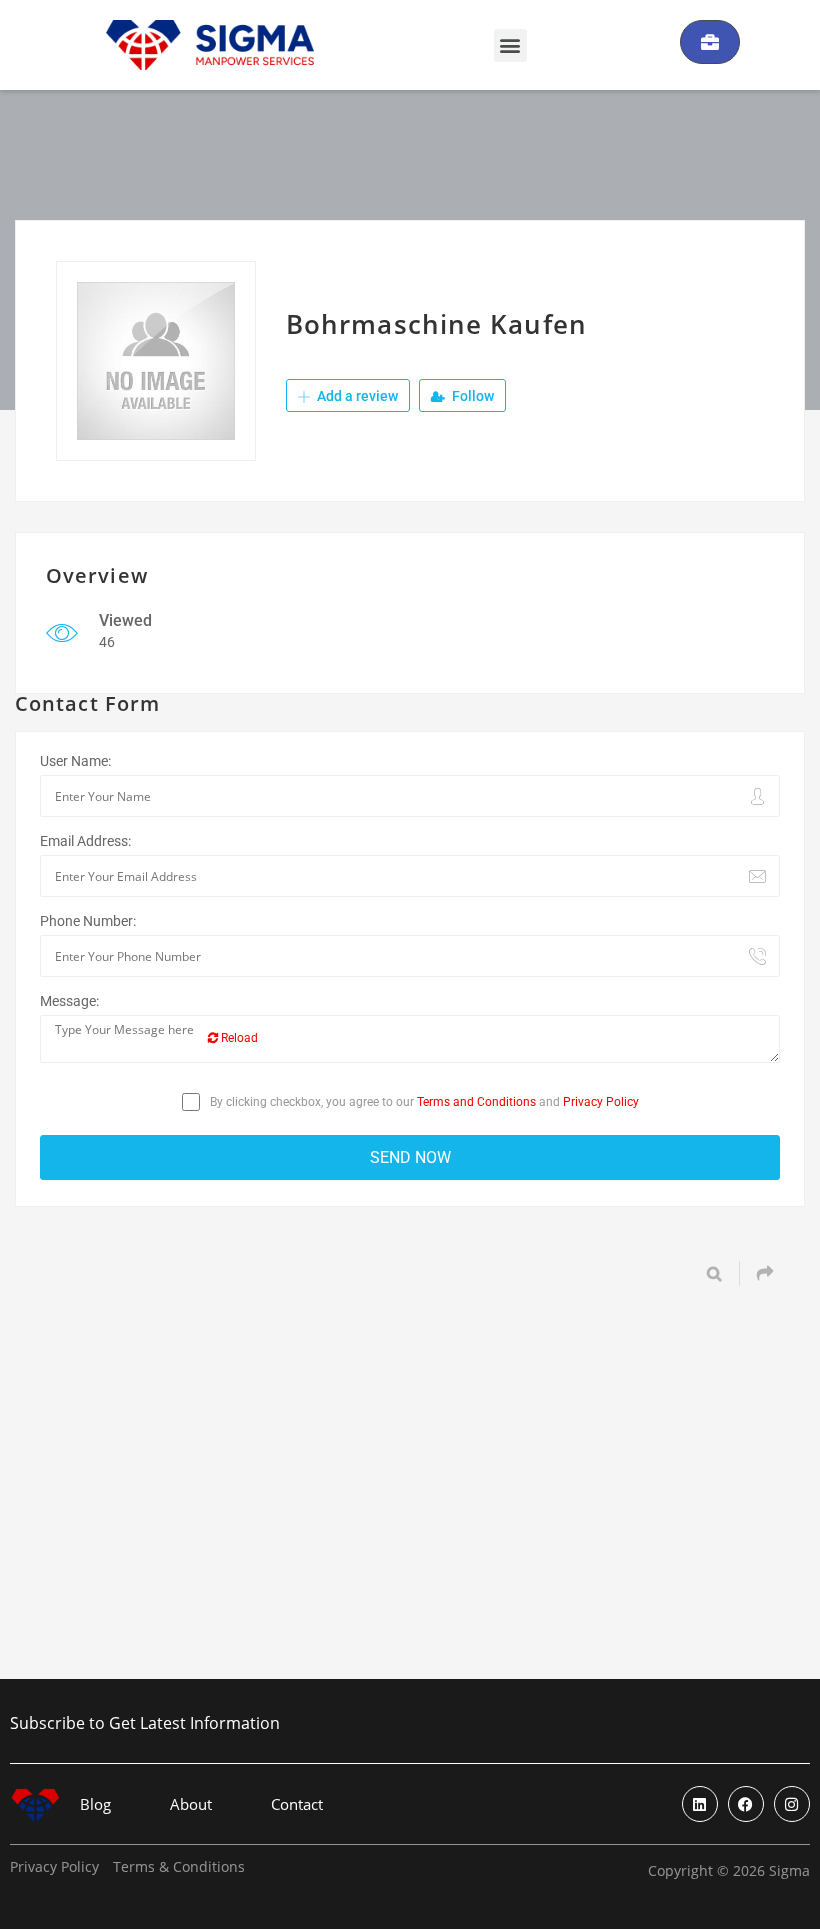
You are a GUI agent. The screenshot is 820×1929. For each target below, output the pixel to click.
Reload (238, 1038)
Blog (95, 1804)
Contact (297, 1804)
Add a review (356, 396)
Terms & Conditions (179, 1867)
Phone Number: (88, 921)
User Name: (75, 761)
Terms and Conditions (476, 1102)
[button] (510, 45)
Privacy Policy (601, 1102)
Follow (471, 396)
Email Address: (85, 841)
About (191, 1804)
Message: (69, 1001)
